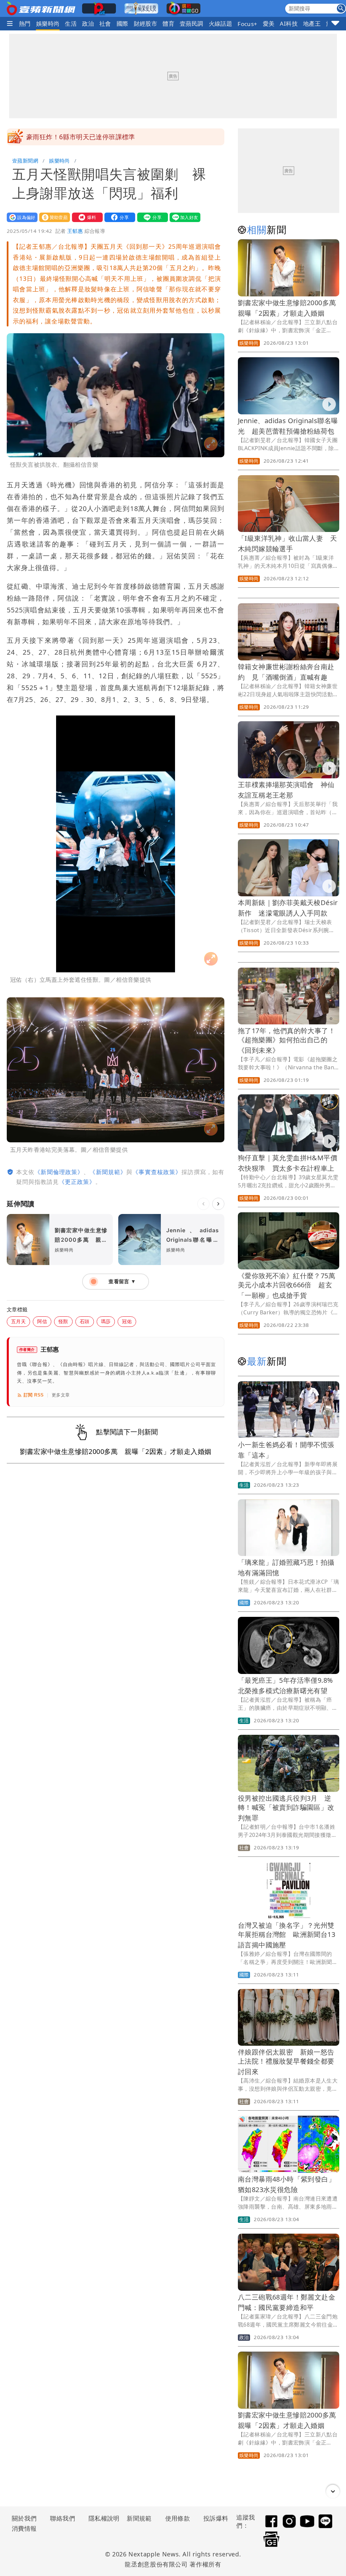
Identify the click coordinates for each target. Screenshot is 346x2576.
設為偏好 (21, 217)
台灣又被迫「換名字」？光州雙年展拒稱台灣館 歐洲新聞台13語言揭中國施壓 (287, 1935)
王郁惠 (75, 231)
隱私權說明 (102, 2518)
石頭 (85, 1321)
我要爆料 (86, 217)
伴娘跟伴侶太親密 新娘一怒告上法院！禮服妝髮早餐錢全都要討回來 (286, 2062)
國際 (122, 23)
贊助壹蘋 (53, 217)
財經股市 (146, 23)
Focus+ (247, 24)
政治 (88, 23)
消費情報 (24, 2528)
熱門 (25, 23)
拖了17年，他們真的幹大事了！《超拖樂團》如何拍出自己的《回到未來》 (287, 1040)
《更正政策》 (77, 1182)
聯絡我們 (63, 2518)
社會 (105, 23)
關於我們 (24, 2518)
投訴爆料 (216, 2518)
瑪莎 (106, 1321)
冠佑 (127, 1321)
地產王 (312, 23)
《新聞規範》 (108, 1172)
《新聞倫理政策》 (59, 1172)
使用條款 (178, 2518)
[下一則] (218, 1204)
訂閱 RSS (34, 1395)
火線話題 (221, 23)
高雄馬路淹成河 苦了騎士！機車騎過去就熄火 (95, 137)
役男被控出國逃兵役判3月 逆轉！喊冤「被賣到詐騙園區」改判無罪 (286, 1808)
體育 (168, 23)
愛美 (269, 23)
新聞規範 (139, 2518)
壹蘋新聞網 (25, 161)
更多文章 (61, 1395)
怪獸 (63, 1321)
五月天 (18, 1321)
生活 (71, 23)
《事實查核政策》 (157, 1172)
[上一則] (203, 1204)
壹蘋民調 (192, 23)
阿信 (42, 1321)
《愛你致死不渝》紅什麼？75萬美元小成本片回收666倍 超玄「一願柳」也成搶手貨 (287, 1285)
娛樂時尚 (48, 23)
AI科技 (289, 23)
